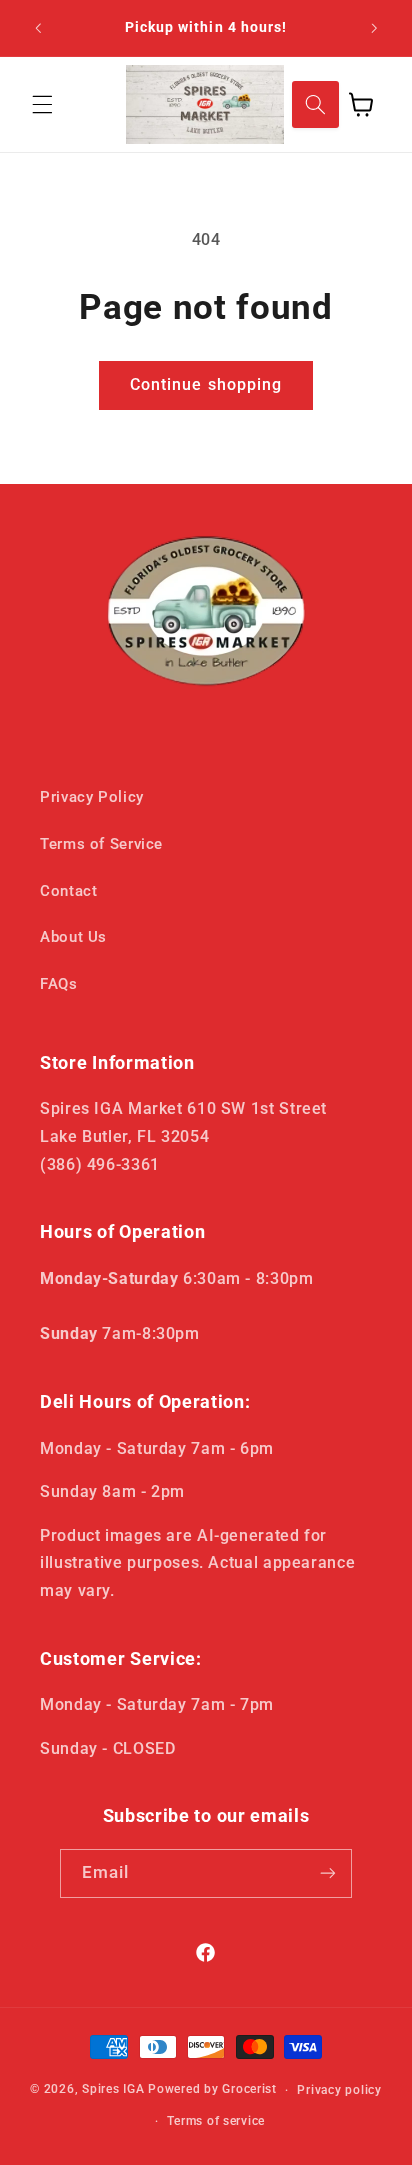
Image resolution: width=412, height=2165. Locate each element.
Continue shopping (206, 384)
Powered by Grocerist (212, 2090)
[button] (42, 104)
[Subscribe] (328, 1873)
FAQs (59, 984)
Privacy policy (339, 2090)
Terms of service (216, 2121)
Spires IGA (113, 2090)
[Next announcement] (374, 28)
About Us (73, 937)
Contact (68, 891)
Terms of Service (101, 844)
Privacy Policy (92, 797)
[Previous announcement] (38, 28)
